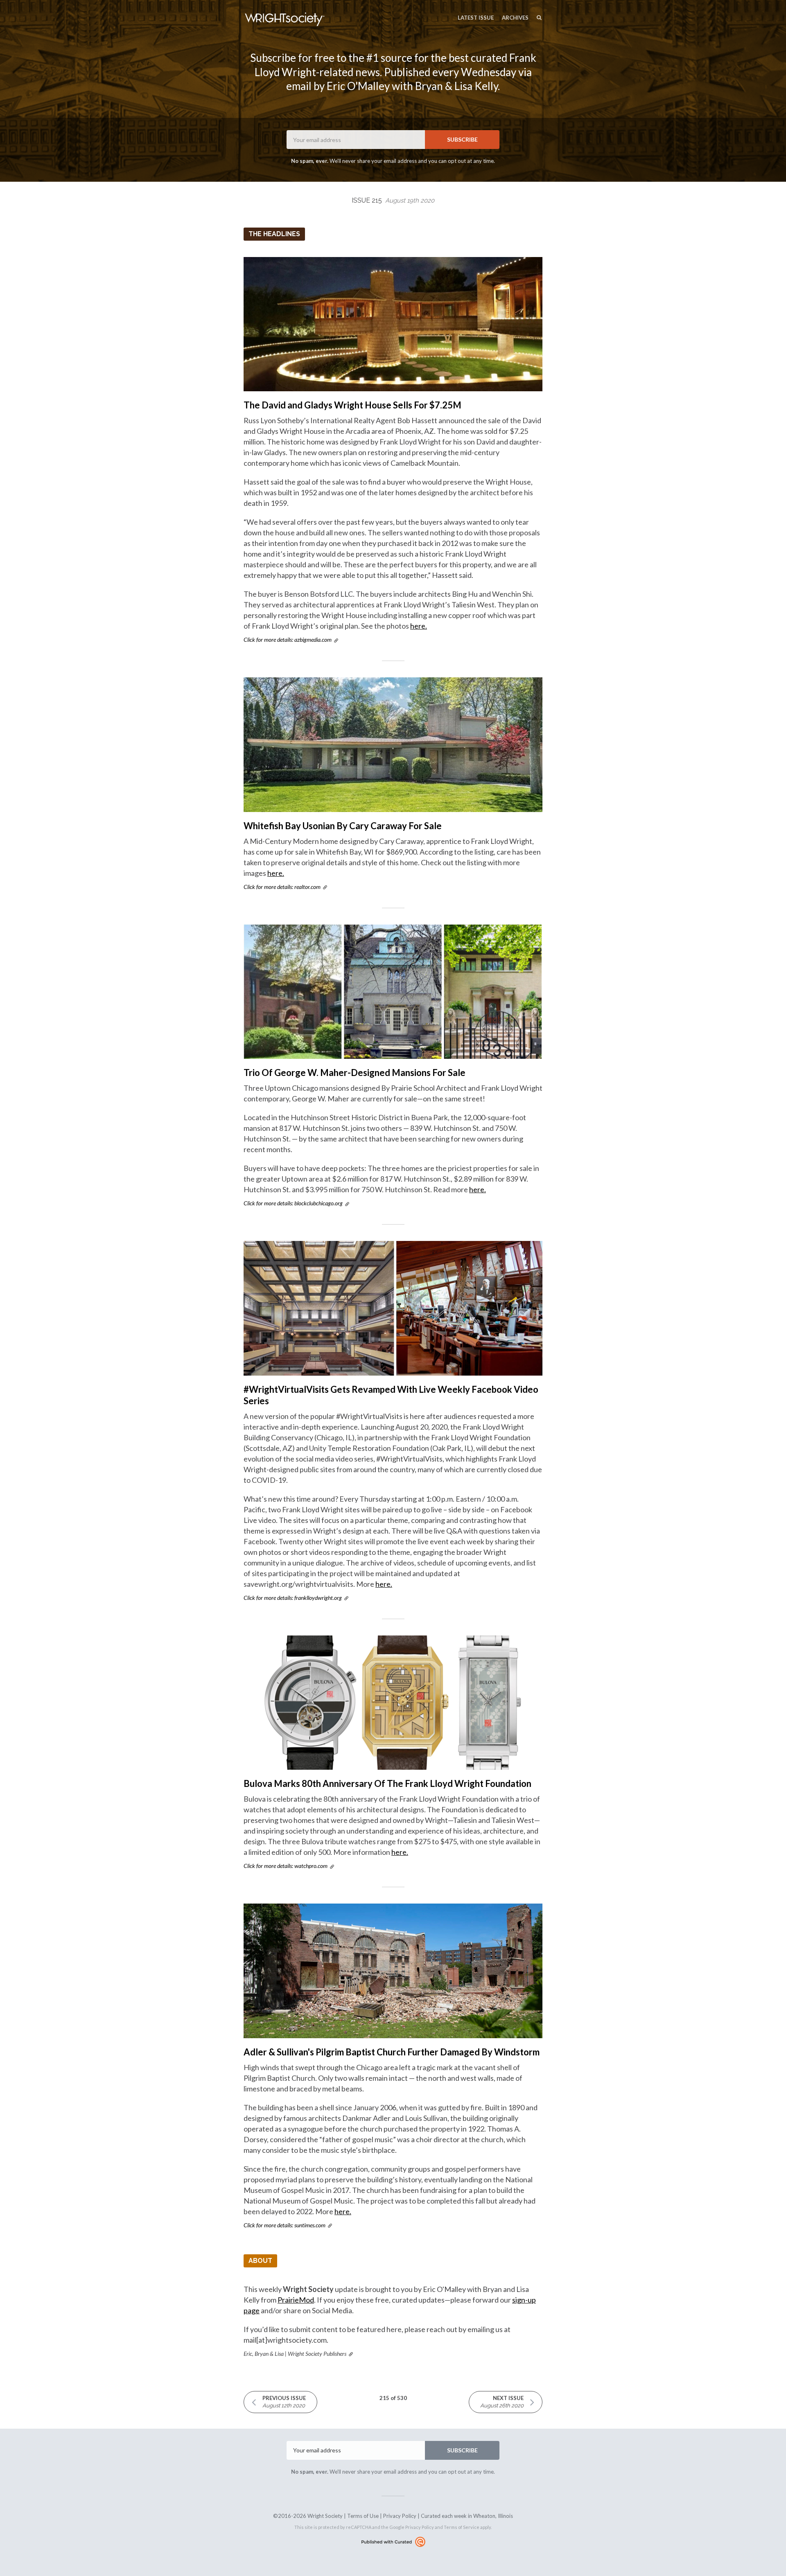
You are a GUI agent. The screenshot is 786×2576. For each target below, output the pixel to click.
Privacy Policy (400, 2516)
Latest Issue (476, 18)
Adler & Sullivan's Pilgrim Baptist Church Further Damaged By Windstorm (392, 2052)
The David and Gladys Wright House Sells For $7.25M (352, 405)
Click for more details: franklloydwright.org (293, 1598)
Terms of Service (462, 2527)
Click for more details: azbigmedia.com (288, 639)
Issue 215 (393, 200)
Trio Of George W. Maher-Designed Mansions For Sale (355, 1073)
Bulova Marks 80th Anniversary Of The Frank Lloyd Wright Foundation (387, 1783)
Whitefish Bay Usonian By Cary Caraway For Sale (343, 826)
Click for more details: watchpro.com (286, 1866)
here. (419, 626)
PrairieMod (296, 2300)
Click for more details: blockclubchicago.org (293, 1203)
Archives (515, 18)
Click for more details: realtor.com (282, 887)
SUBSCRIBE (462, 139)
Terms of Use (363, 2516)
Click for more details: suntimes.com (285, 2225)
